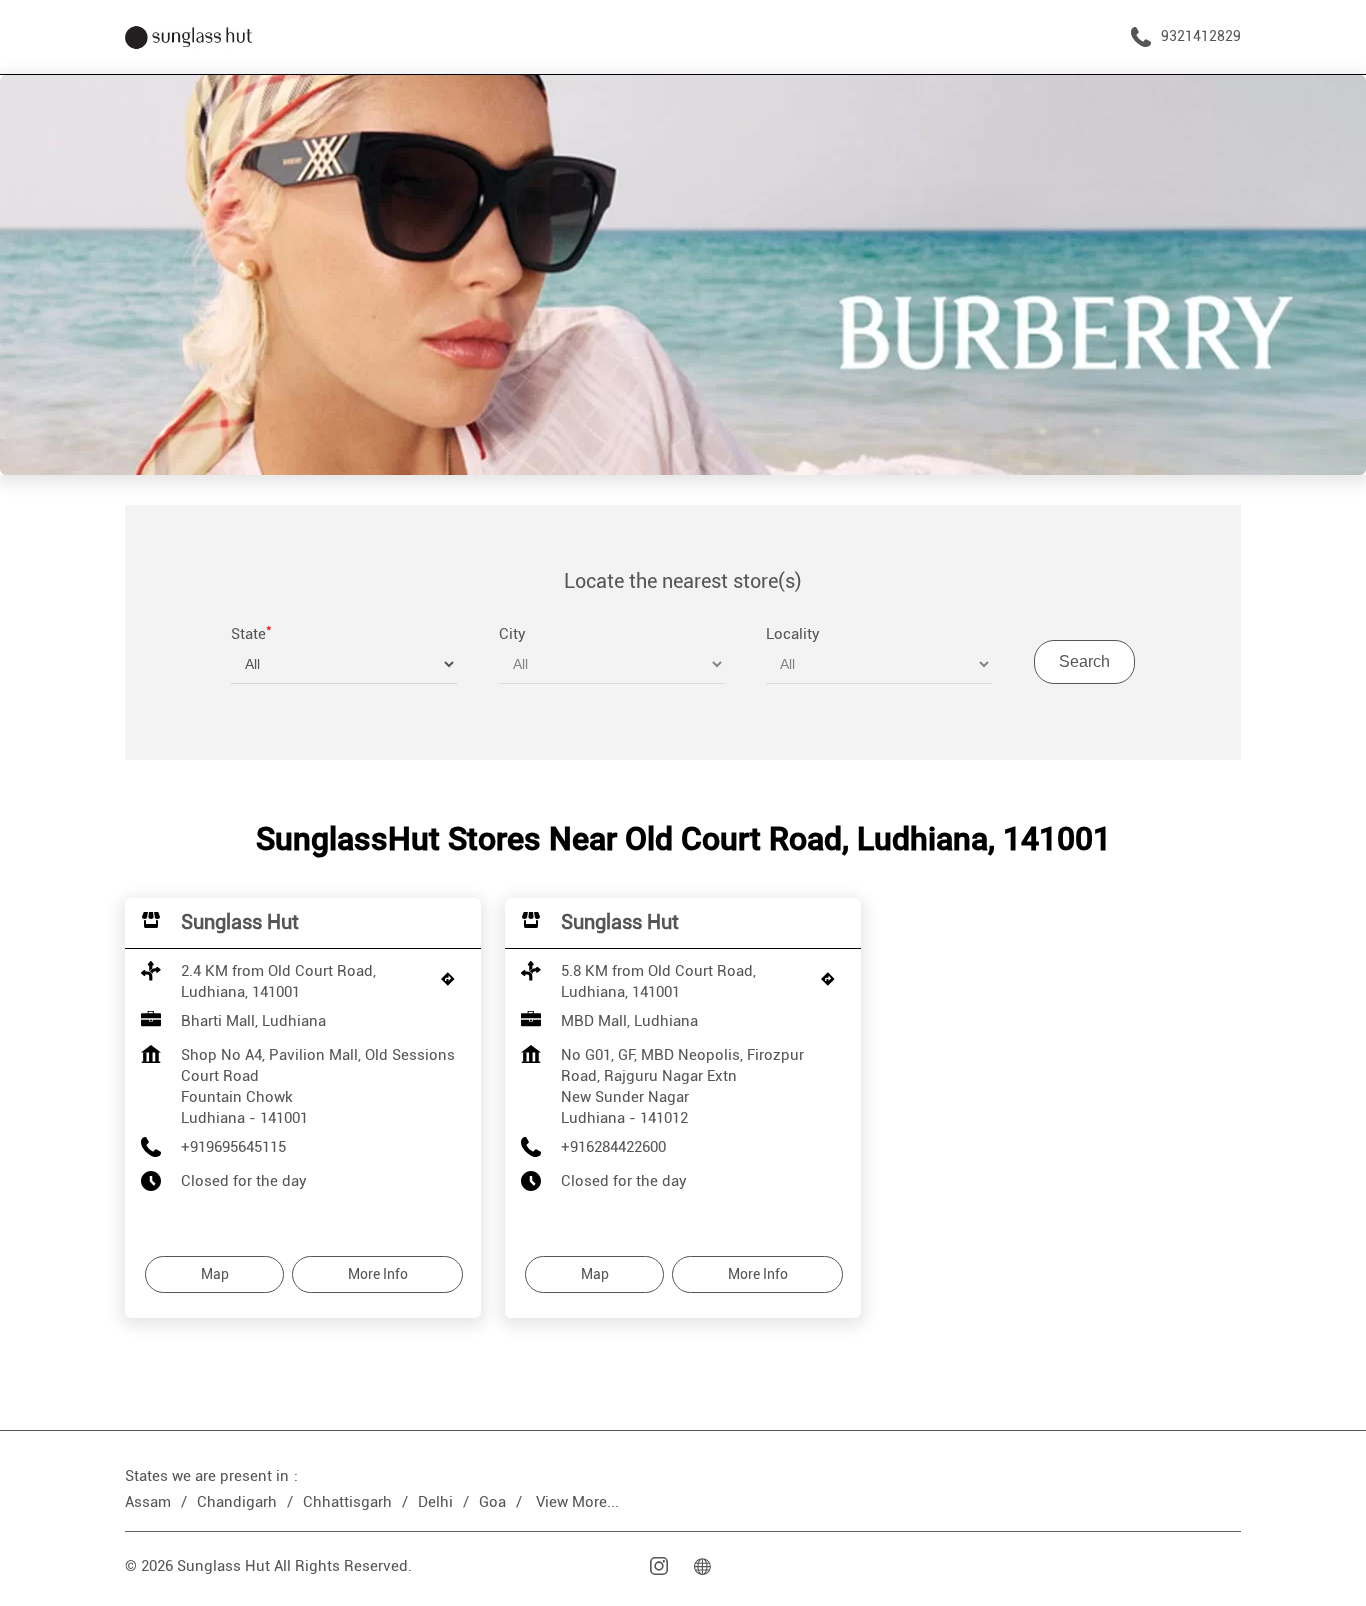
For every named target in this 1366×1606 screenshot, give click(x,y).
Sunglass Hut (240, 922)
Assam (148, 1502)
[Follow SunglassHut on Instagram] (661, 1566)
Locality (793, 634)
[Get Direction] (453, 984)
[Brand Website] (705, 1566)
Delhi (435, 1502)
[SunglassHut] (188, 37)
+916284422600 (613, 1147)
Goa (492, 1502)
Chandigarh (237, 1502)
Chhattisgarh (347, 1502)
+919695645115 (233, 1147)
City (512, 634)
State (251, 634)
